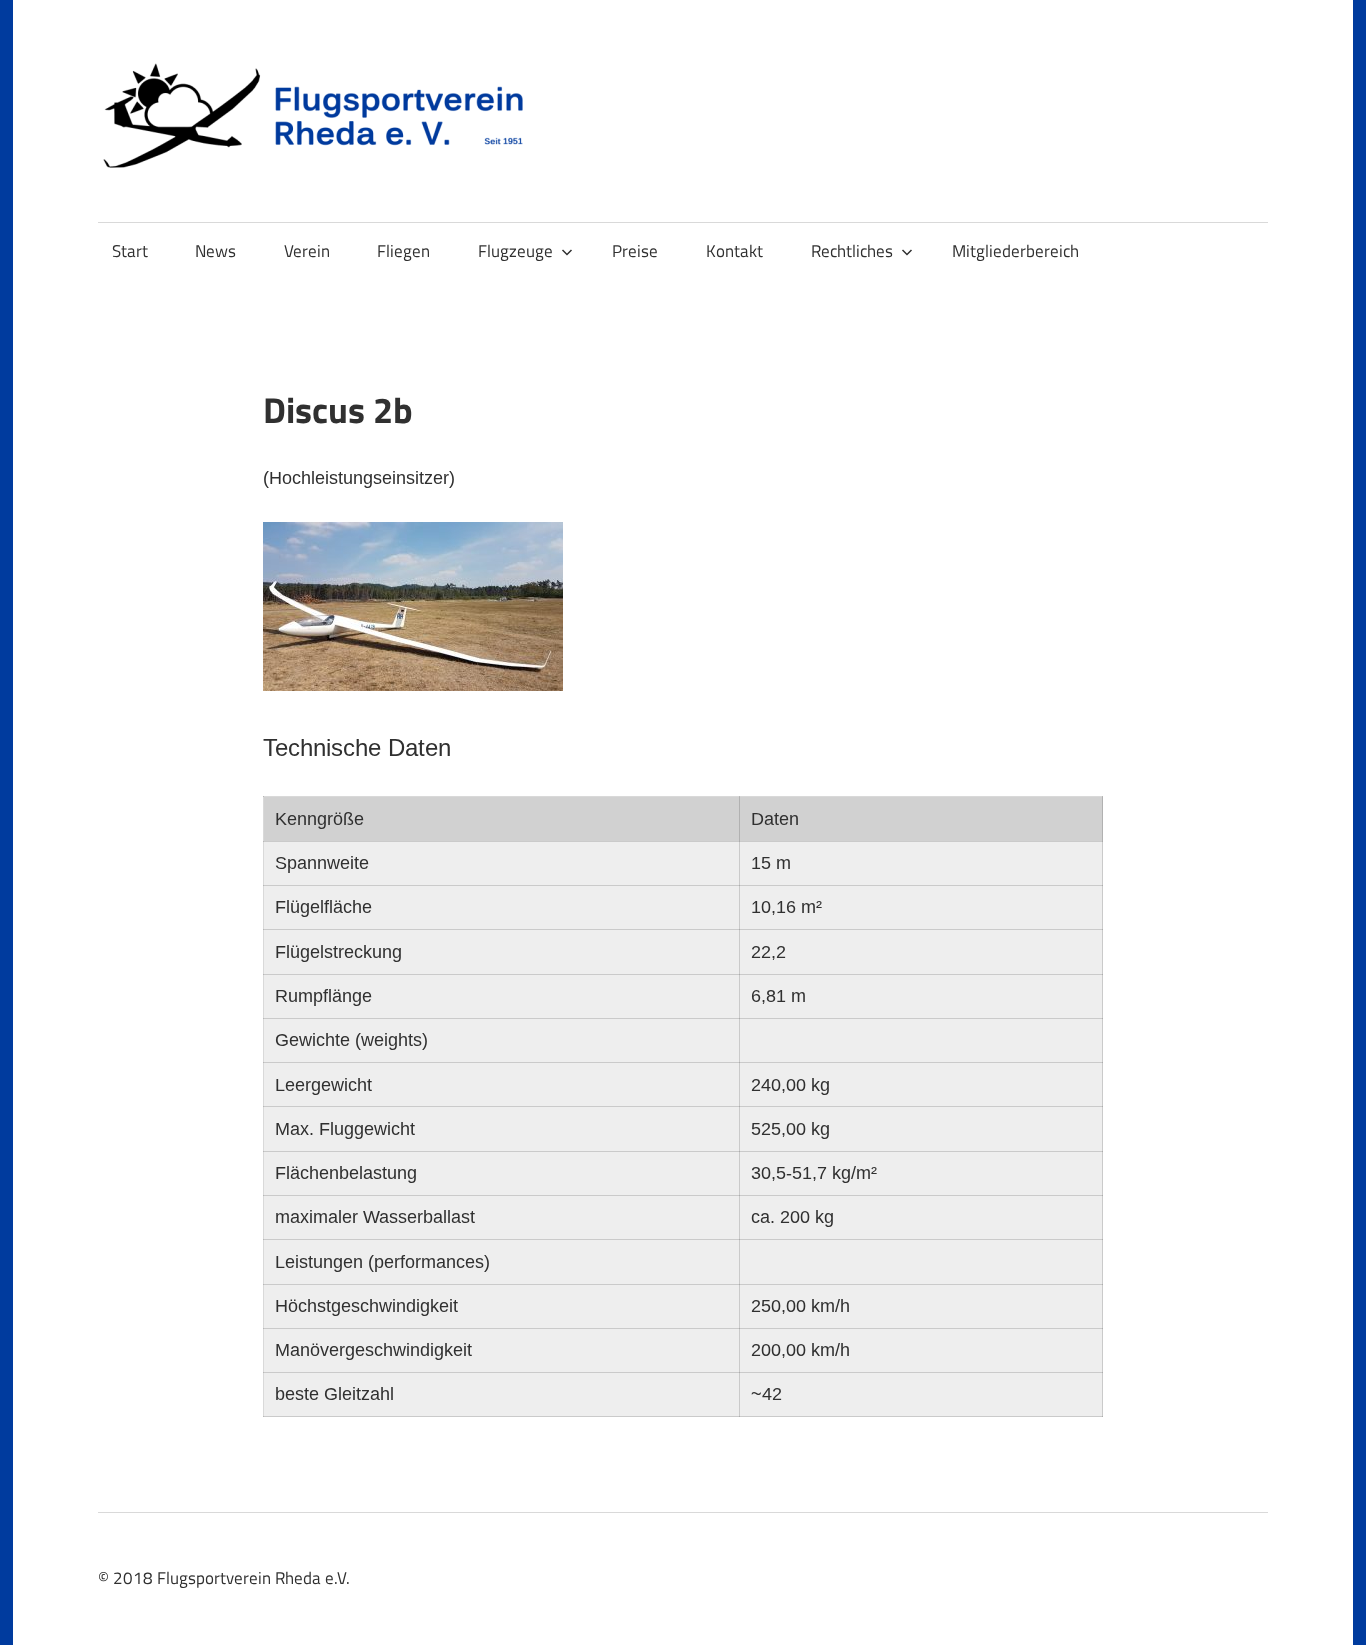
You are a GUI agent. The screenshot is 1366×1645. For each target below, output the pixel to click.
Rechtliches (852, 251)
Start (130, 251)
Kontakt (734, 251)
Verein (307, 251)
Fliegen (403, 251)
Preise (635, 251)
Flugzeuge (515, 251)
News (215, 251)
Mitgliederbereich (1015, 251)
